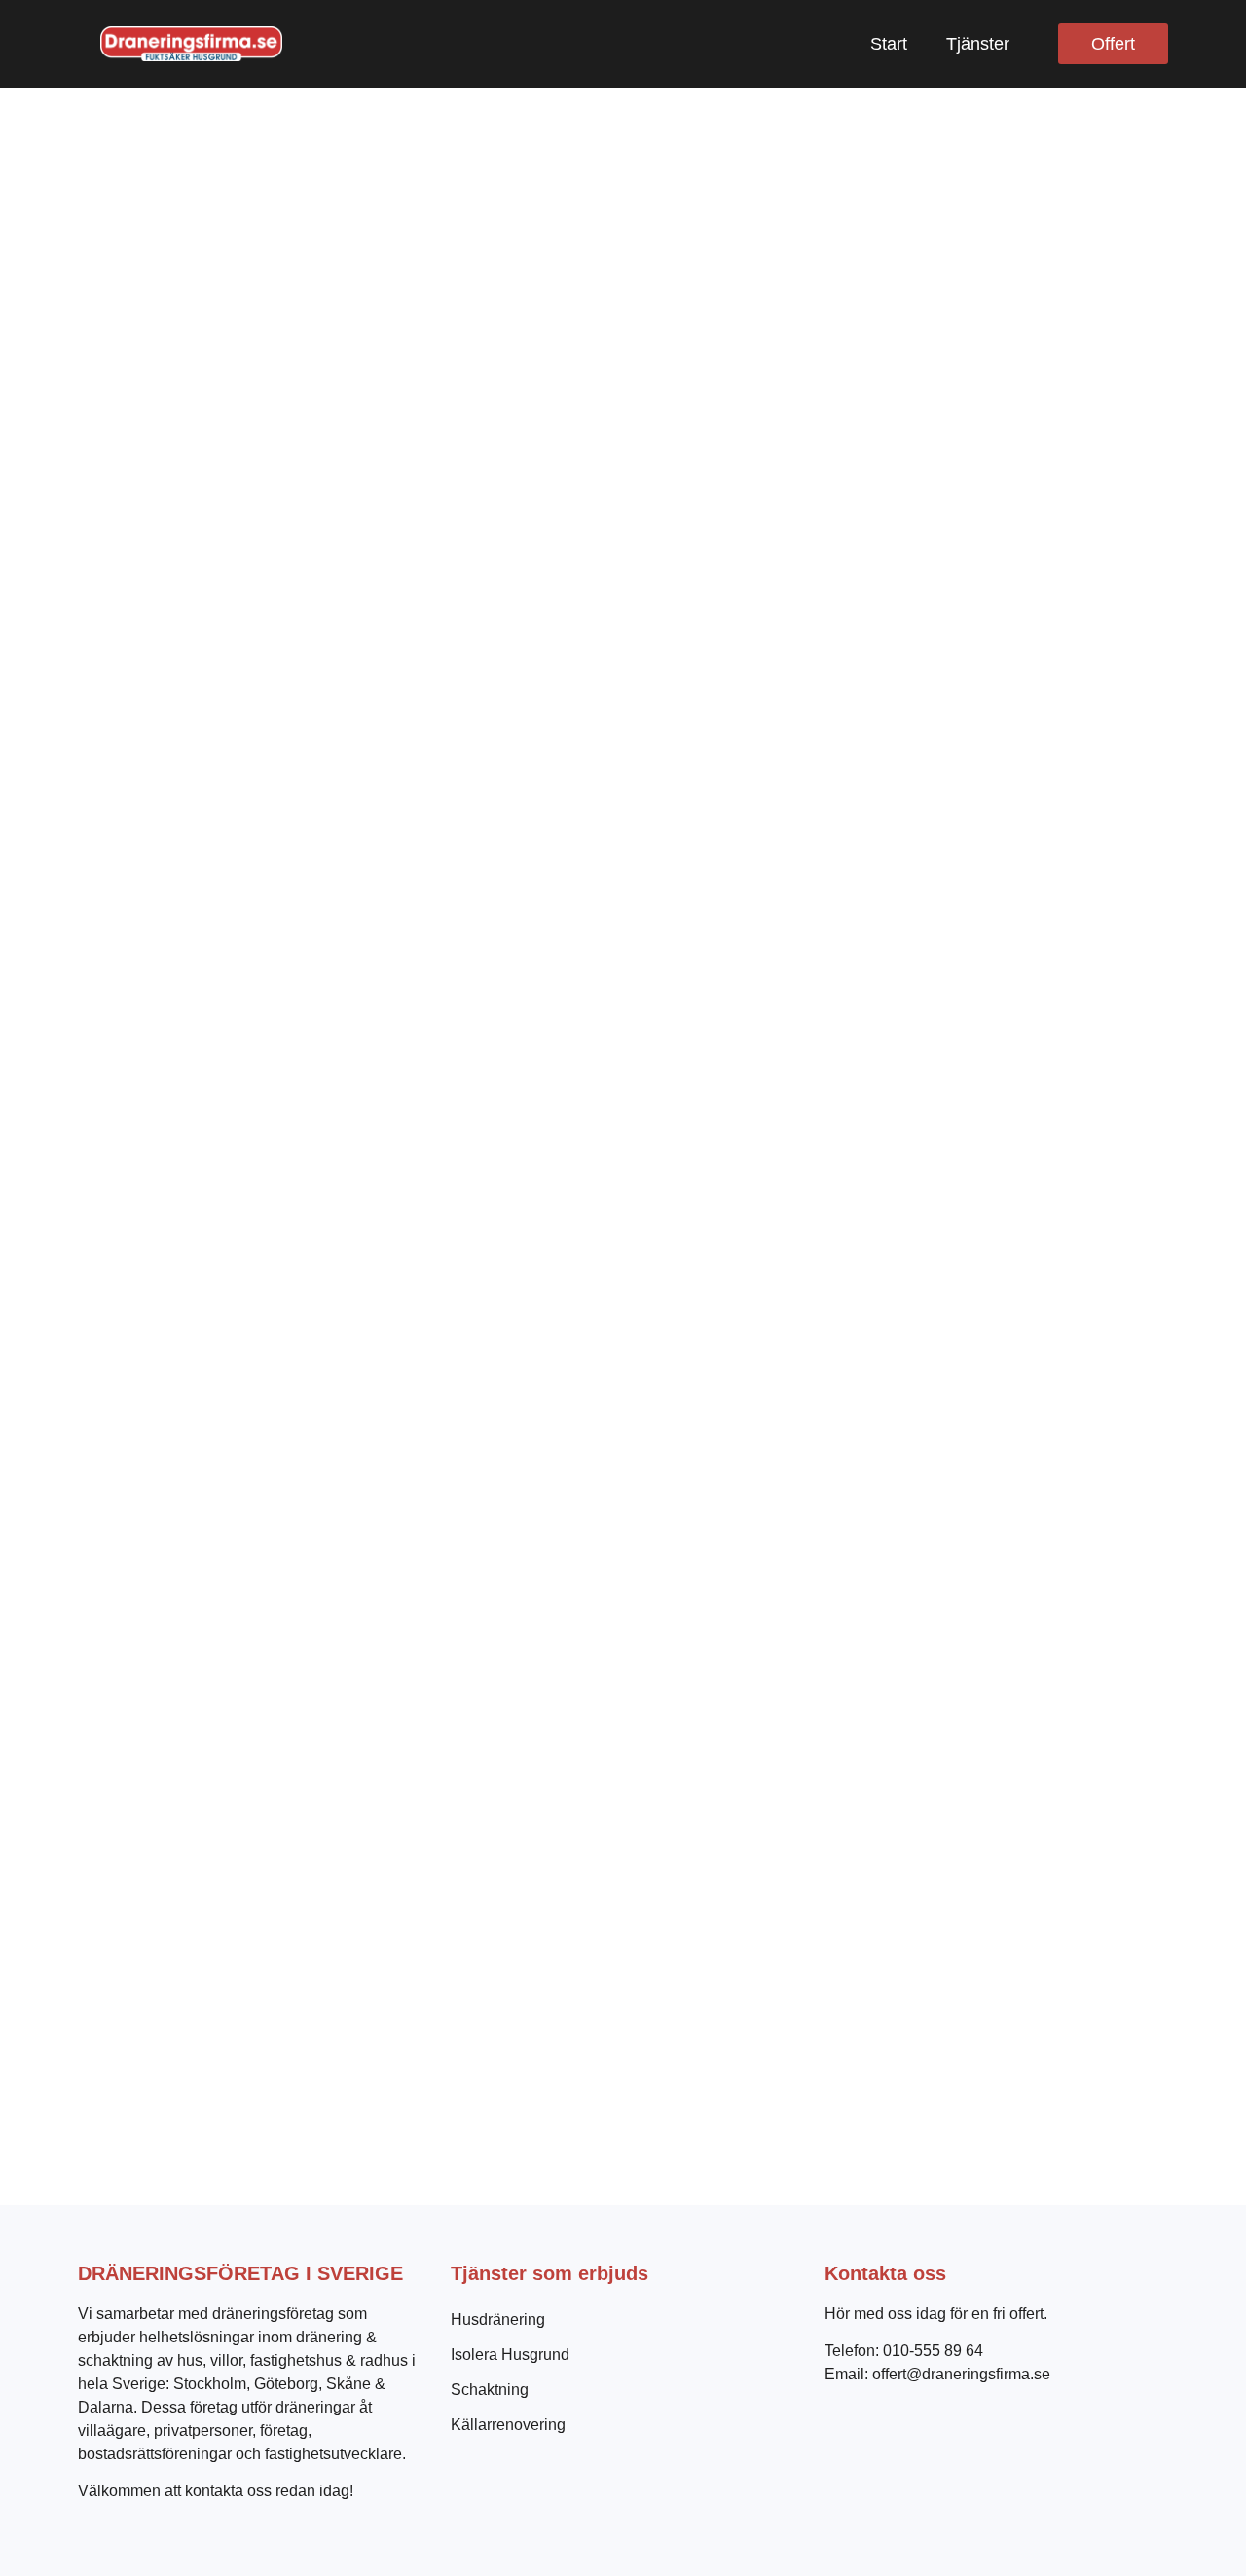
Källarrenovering (508, 2425)
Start (889, 44)
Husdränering (498, 2320)
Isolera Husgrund (510, 2355)
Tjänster (978, 44)
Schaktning (490, 2390)
